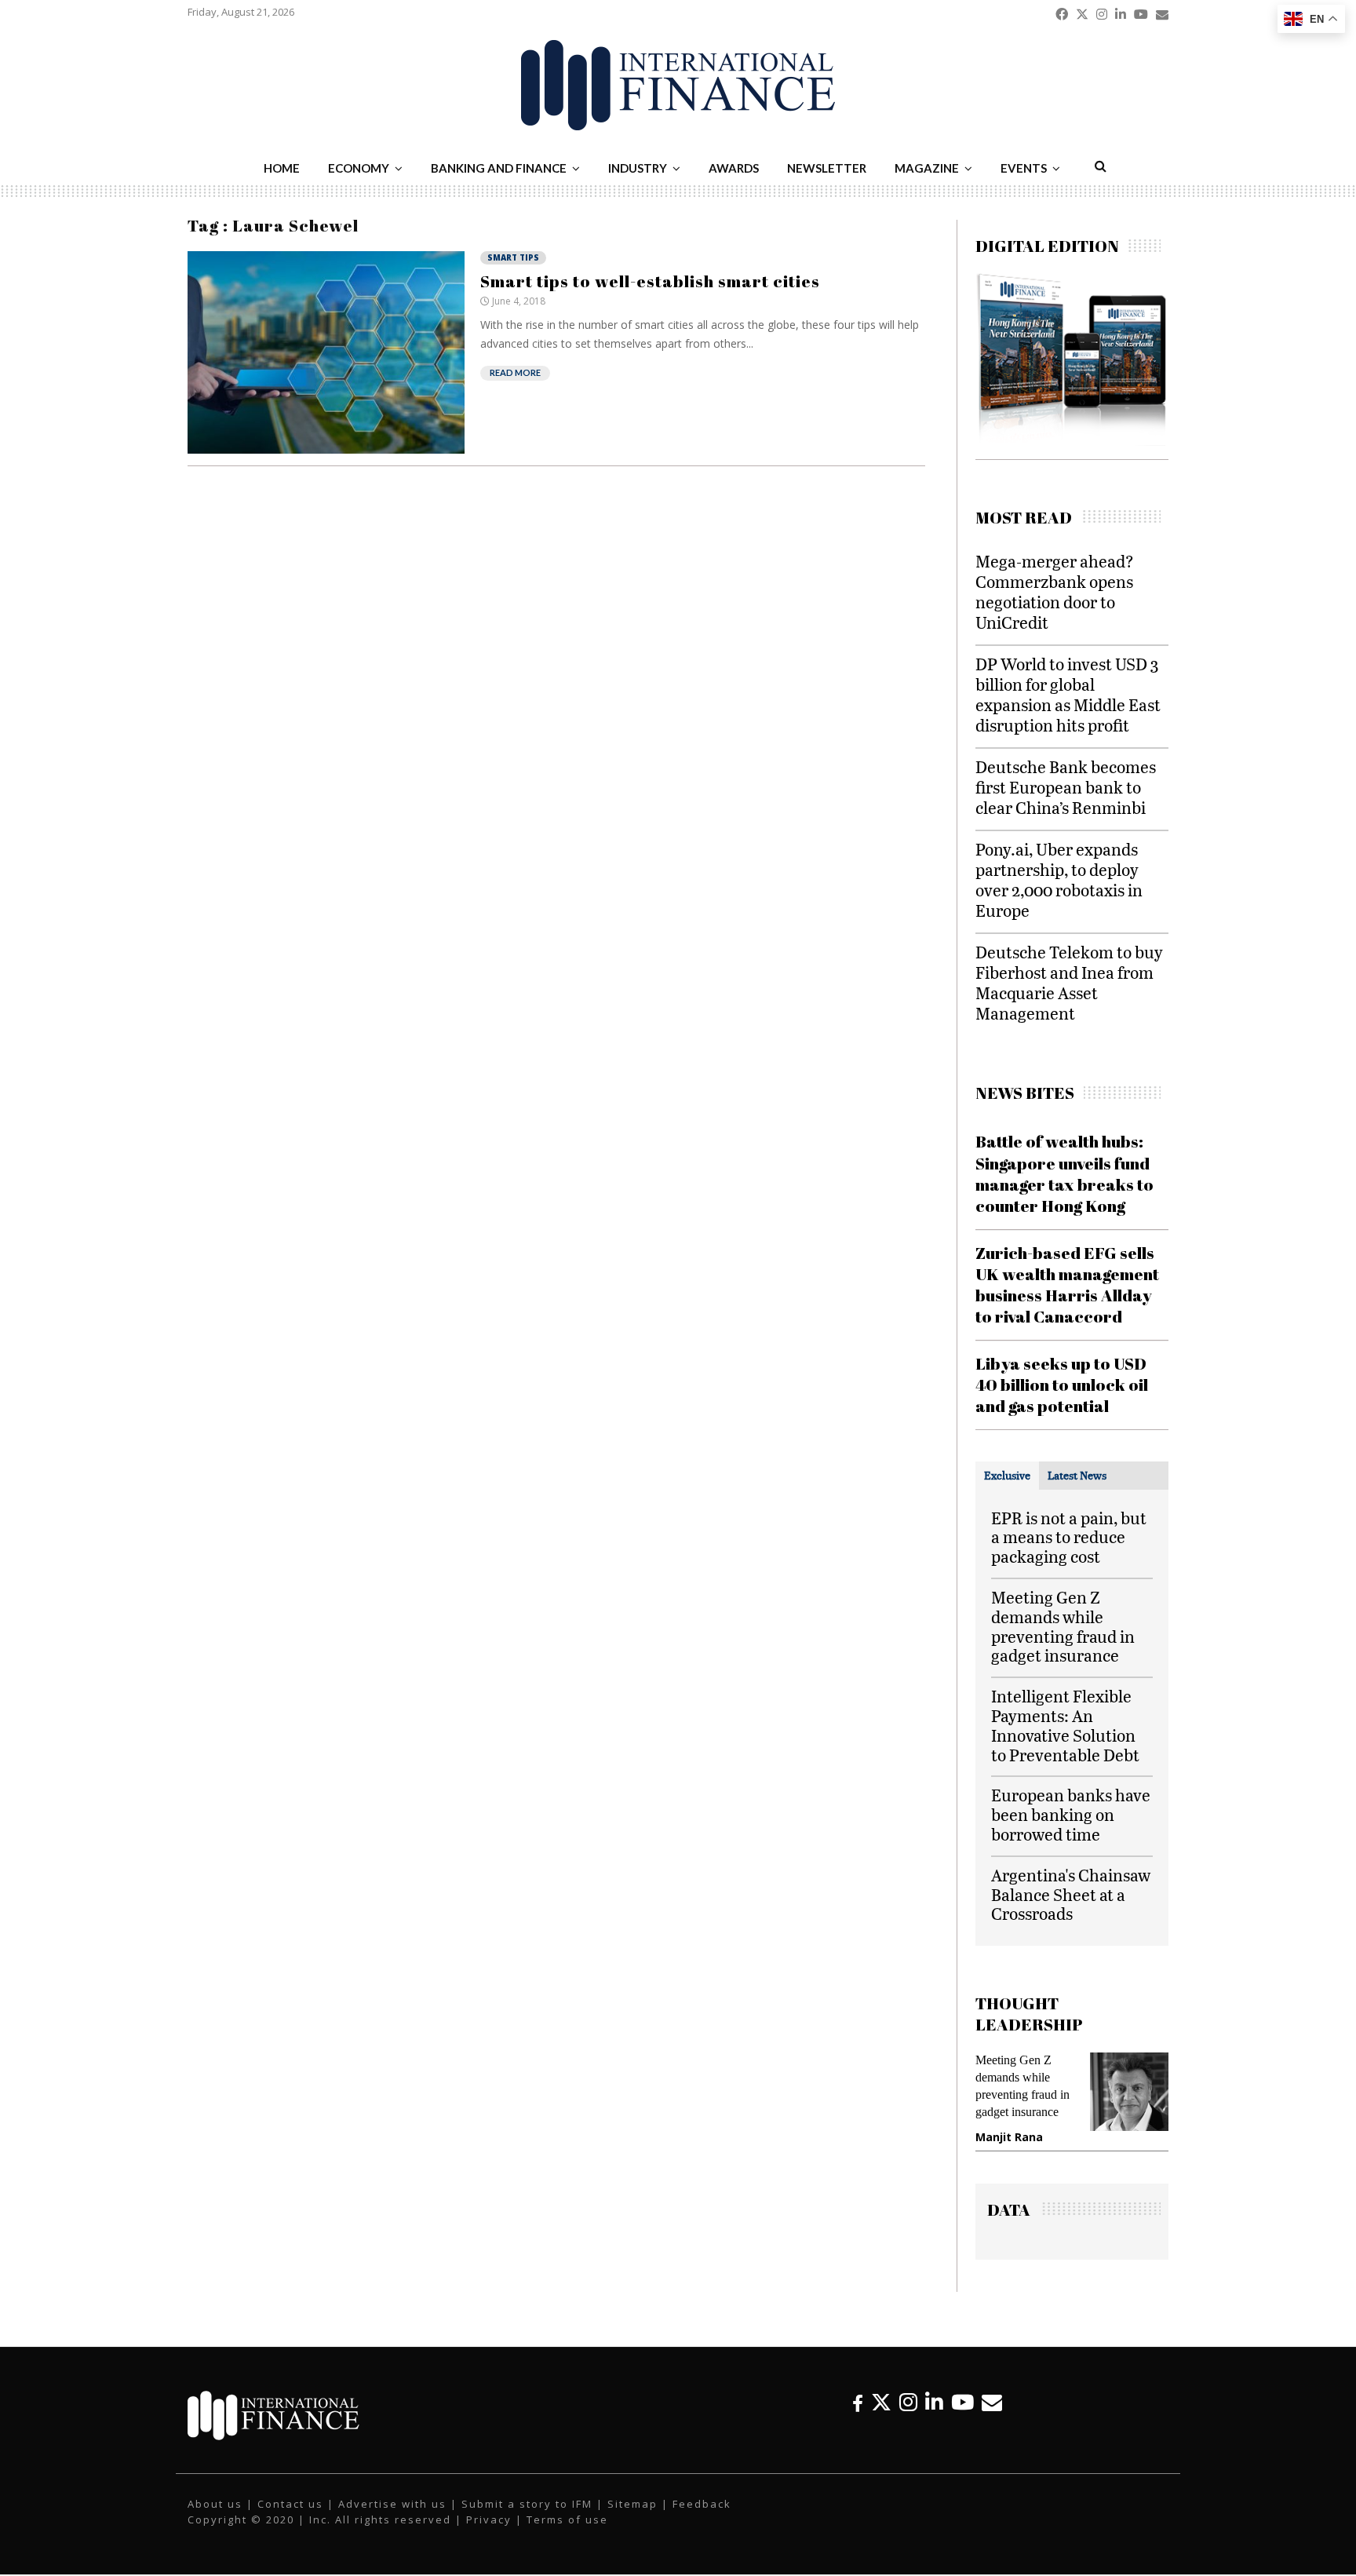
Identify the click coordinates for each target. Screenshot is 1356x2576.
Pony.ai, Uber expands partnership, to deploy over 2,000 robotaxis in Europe (1059, 879)
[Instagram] (908, 2402)
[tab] (1007, 1476)
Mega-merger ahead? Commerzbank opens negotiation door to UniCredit (1055, 591)
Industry (638, 168)
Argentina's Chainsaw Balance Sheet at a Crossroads (1071, 1894)
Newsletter (827, 168)
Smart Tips (513, 257)
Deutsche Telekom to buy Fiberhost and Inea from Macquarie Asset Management (1069, 982)
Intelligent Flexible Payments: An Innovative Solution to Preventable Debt (1065, 1725)
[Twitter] (881, 2402)
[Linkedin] (934, 2402)
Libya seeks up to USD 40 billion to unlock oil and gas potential (1062, 1385)
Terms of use (567, 2519)
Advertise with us (392, 2504)
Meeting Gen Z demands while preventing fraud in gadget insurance (1063, 1626)
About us (215, 2504)
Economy (359, 168)
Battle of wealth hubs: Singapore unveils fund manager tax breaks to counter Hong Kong (1064, 1173)
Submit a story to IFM (527, 2504)
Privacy (489, 2519)
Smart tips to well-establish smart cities (650, 281)
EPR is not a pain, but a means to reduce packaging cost (1069, 1537)
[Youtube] (962, 2402)
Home (282, 168)
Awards (734, 168)
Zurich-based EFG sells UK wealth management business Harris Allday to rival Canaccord (1067, 1285)
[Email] (992, 2402)
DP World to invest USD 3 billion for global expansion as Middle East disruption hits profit (1068, 694)
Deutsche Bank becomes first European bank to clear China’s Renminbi (1066, 787)
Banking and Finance (499, 168)
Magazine (927, 168)
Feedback (702, 2504)
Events (1024, 168)
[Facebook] (858, 2402)
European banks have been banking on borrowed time (1071, 1814)
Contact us (290, 2504)
